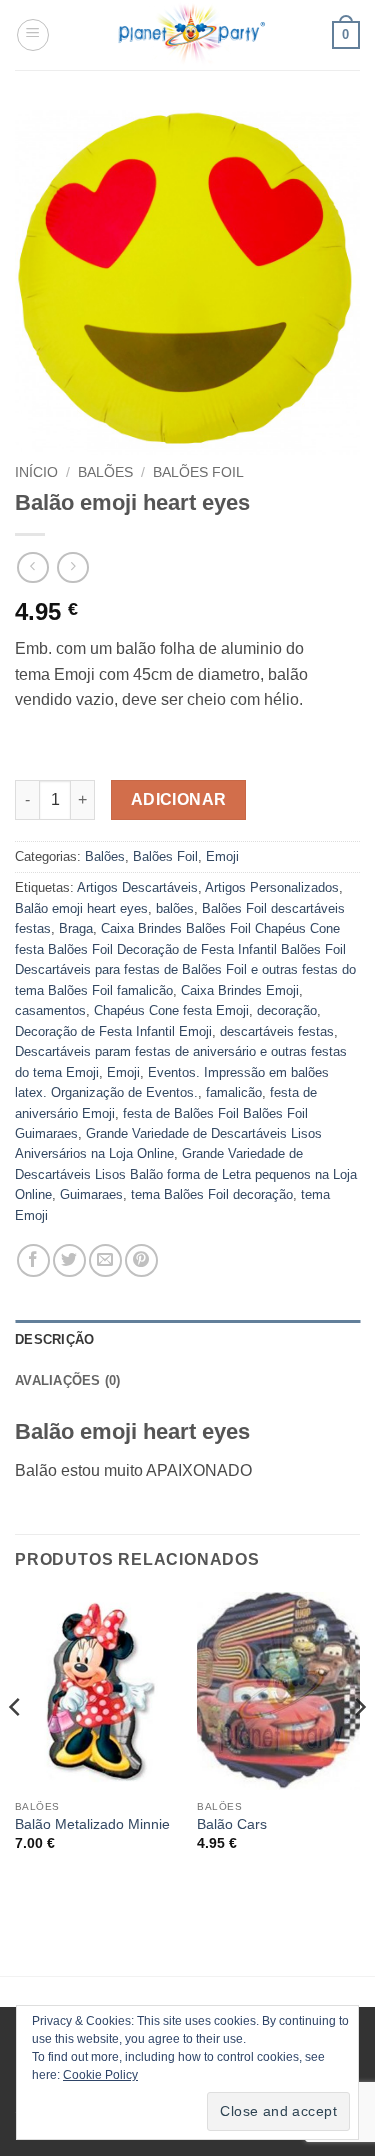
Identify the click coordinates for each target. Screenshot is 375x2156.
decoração (287, 1010)
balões (175, 908)
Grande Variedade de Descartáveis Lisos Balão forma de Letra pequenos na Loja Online (186, 1174)
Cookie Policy (100, 2075)
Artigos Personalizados (272, 887)
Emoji (222, 856)
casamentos (50, 1010)
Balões (105, 472)
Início (36, 472)
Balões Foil (198, 472)
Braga (76, 928)
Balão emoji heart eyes (81, 908)
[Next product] (32, 567)
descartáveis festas (277, 1031)
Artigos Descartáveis (137, 887)
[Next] (359, 1747)
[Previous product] (72, 567)
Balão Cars (232, 1824)
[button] (33, 35)
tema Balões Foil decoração (212, 1194)
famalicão (234, 1092)
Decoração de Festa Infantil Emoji (113, 1031)
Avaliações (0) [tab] (68, 1380)
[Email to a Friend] (105, 1260)
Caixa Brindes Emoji (240, 990)
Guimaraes (91, 1194)
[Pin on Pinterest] (141, 1260)
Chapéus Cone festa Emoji (171, 1010)
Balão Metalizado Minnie (92, 1824)
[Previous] (16, 1747)
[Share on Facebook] (33, 1260)
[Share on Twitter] (69, 1260)
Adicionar (179, 799)
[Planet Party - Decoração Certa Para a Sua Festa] (191, 35)
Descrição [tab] (54, 1339)
